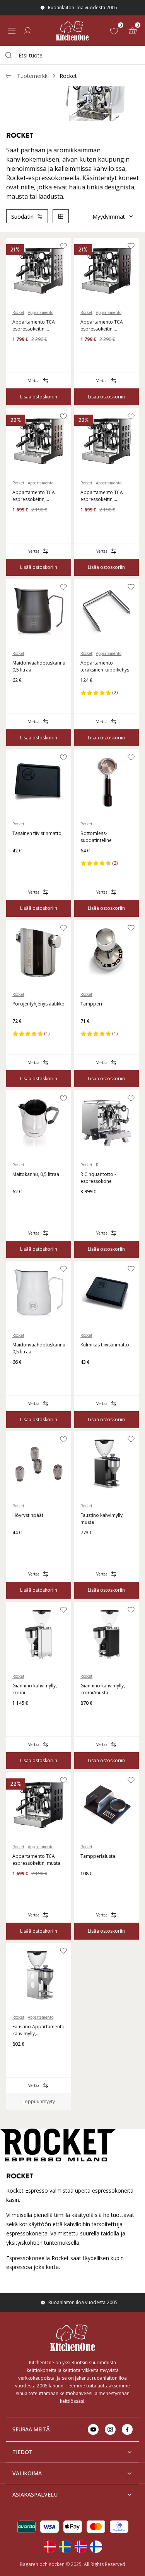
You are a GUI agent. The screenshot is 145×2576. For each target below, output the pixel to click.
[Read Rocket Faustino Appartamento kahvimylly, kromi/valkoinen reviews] (21, 2056)
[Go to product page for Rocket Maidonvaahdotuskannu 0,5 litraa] (39, 612)
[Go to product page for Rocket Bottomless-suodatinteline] (107, 782)
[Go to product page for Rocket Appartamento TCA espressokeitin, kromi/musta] (107, 441)
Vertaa (34, 381)
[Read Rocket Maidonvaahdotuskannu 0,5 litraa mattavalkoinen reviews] (21, 1375)
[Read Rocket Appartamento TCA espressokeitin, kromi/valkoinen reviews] (21, 352)
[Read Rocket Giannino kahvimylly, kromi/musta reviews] (89, 1716)
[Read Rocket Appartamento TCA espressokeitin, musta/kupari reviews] (89, 352)
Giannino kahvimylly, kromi (35, 1689)
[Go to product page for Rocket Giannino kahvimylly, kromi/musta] (107, 1635)
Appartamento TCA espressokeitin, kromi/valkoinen (34, 326)
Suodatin (22, 217)
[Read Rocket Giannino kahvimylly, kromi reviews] (21, 1716)
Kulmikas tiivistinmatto (105, 1345)
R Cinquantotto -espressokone (98, 1178)
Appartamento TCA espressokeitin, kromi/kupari (34, 496)
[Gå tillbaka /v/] (9, 76)
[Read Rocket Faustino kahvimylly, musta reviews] (89, 1545)
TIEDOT (22, 2452)
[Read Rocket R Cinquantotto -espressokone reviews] (89, 1204)
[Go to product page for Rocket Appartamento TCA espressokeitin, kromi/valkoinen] (39, 271)
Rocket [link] (68, 76)
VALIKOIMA (27, 2473)
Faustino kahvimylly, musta (102, 1519)
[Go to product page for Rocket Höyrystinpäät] (39, 1464)
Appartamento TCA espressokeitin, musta (36, 1860)
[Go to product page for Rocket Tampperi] (107, 953)
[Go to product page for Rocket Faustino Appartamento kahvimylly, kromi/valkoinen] (39, 1975)
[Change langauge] (49, 2547)
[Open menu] (12, 31)
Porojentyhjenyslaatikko (38, 1004)
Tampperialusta (98, 1856)
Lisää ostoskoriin (39, 397)
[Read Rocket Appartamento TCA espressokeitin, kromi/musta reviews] (89, 522)
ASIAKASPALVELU (35, 2494)
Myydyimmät (109, 217)
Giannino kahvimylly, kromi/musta (103, 1689)
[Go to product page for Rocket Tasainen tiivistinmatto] (39, 782)
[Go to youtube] (93, 2429)
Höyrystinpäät (28, 1515)
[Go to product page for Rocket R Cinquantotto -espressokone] (107, 1123)
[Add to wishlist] (63, 246)
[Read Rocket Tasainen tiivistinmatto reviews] (21, 863)
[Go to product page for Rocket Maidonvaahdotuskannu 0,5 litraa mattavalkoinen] (39, 1294)
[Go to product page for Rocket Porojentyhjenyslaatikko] (39, 953)
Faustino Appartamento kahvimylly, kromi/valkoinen (38, 2030)
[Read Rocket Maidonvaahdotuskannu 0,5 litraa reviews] (21, 693)
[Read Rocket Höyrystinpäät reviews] (21, 1545)
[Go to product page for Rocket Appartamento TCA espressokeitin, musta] (39, 1805)
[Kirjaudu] (28, 31)
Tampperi (91, 1004)
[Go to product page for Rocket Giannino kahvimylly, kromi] (39, 1635)
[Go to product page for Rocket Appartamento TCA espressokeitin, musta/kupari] (107, 271)
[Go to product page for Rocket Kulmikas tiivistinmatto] (107, 1294)
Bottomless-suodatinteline (96, 837)
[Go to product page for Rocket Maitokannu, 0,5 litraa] (39, 1123)
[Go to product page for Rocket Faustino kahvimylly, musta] (107, 1464)
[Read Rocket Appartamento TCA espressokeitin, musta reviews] (21, 1886)
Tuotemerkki (33, 76)
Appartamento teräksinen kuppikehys (105, 666)
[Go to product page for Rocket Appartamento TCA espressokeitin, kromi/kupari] (39, 441)
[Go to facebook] (127, 2429)
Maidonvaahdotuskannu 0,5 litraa (39, 666)
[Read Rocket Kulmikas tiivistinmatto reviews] (89, 1375)
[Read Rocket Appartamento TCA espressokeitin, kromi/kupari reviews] (21, 522)
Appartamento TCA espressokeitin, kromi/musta (102, 496)
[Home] (72, 31)
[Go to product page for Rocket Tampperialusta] (107, 1805)
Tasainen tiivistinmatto (37, 833)
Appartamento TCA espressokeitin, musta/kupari (102, 326)
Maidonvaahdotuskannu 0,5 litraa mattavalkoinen (39, 1348)
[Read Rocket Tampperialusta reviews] (89, 1886)
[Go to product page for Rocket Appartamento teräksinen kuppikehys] (107, 612)
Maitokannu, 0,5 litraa (36, 1174)
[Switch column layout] (61, 216)
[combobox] (72, 55)
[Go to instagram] (110, 2429)
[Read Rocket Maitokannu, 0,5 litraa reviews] (21, 1204)
